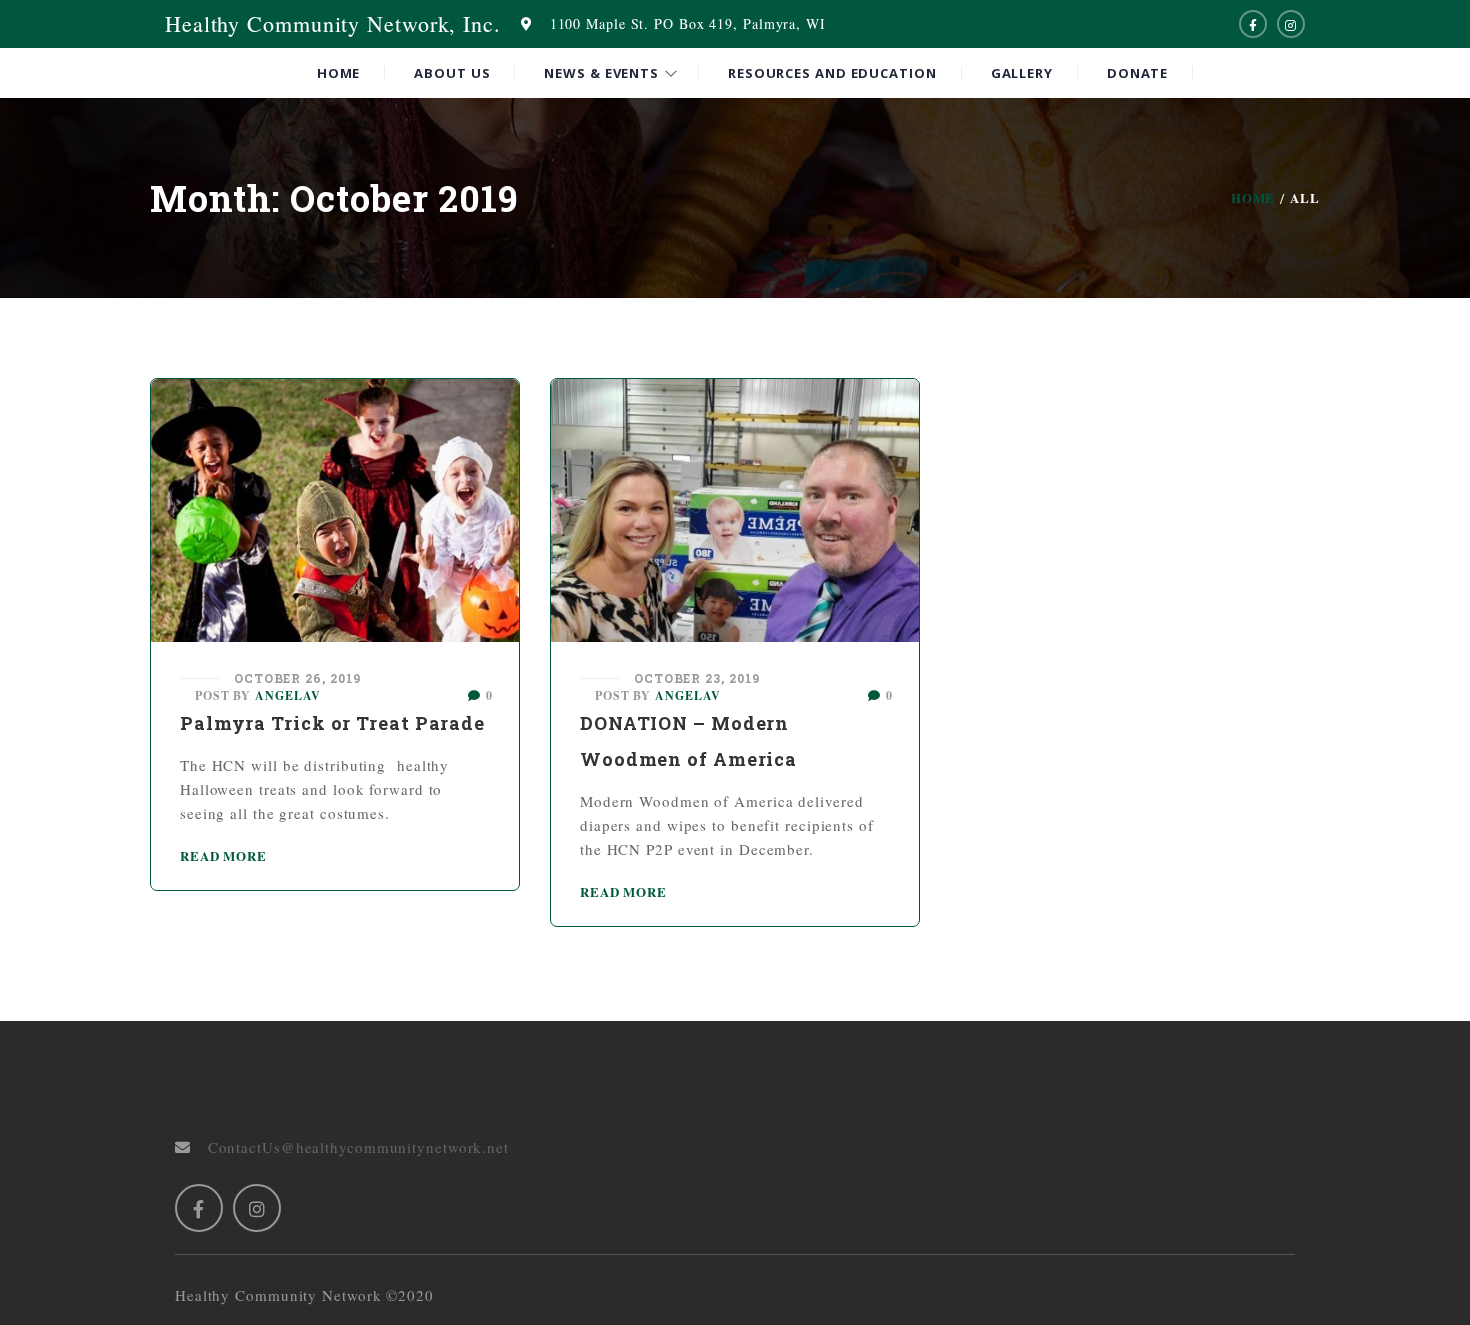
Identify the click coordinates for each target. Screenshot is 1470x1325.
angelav (287, 695)
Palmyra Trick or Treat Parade (332, 723)
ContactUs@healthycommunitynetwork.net (350, 1147)
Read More (223, 855)
